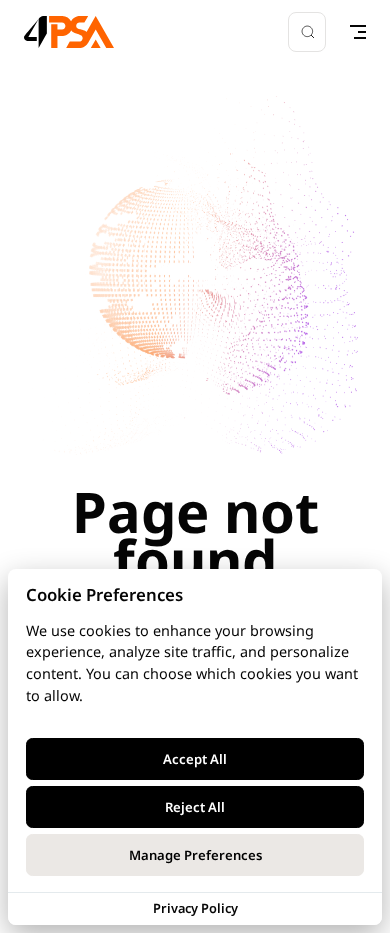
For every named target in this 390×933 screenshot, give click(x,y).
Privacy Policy (195, 908)
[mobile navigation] (358, 32)
